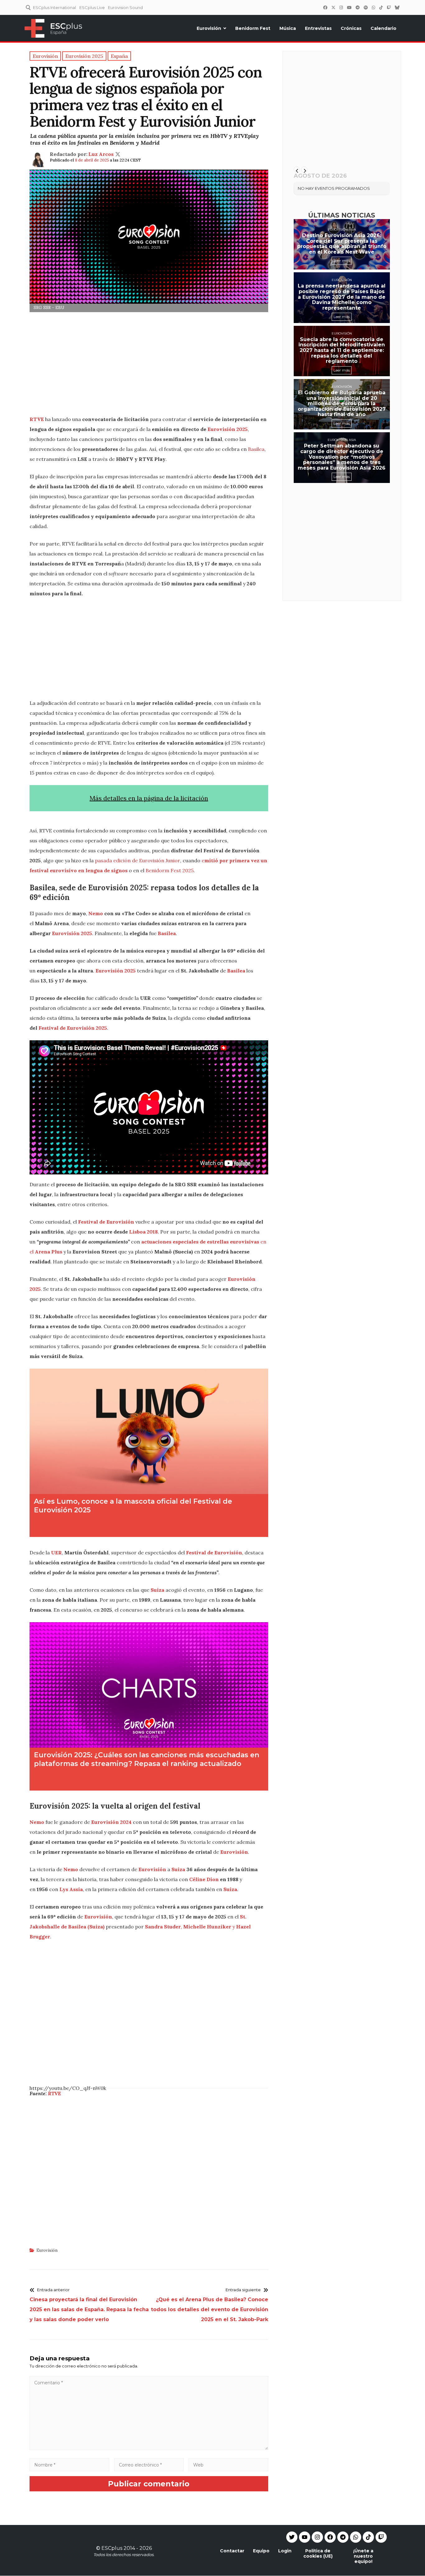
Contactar (232, 2551)
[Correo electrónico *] (149, 2465)
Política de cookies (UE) (318, 2553)
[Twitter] (333, 7)
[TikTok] (381, 7)
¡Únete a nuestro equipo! (363, 2556)
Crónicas (351, 28)
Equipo (261, 2551)
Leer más (342, 261)
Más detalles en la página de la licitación (149, 798)
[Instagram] (341, 7)
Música (288, 28)
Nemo (96, 913)
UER (56, 1553)
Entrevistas (318, 28)
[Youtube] (305, 2537)
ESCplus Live (92, 7)
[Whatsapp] (356, 2537)
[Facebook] (325, 7)
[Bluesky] (397, 7)
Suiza (157, 1590)
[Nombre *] (69, 2465)
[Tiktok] (368, 2537)
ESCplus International (54, 7)
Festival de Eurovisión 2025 (73, 1028)
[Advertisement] (149, 366)
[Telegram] (343, 2537)
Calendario (383, 28)
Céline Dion (204, 1879)
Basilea (256, 449)
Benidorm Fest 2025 (170, 870)
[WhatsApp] (373, 7)
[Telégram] (357, 7)
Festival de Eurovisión (106, 1222)
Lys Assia (71, 1889)
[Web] (228, 2465)
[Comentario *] (149, 2448)
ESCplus (112, 2548)
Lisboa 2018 (143, 1232)
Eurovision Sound (125, 7)
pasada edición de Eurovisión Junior (138, 860)
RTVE (37, 419)
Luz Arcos (101, 154)
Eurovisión (209, 28)
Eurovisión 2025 (227, 429)
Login (285, 2551)
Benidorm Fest (253, 28)
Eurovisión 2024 (111, 1822)
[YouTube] (349, 7)
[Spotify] (366, 7)
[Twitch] (389, 7)
